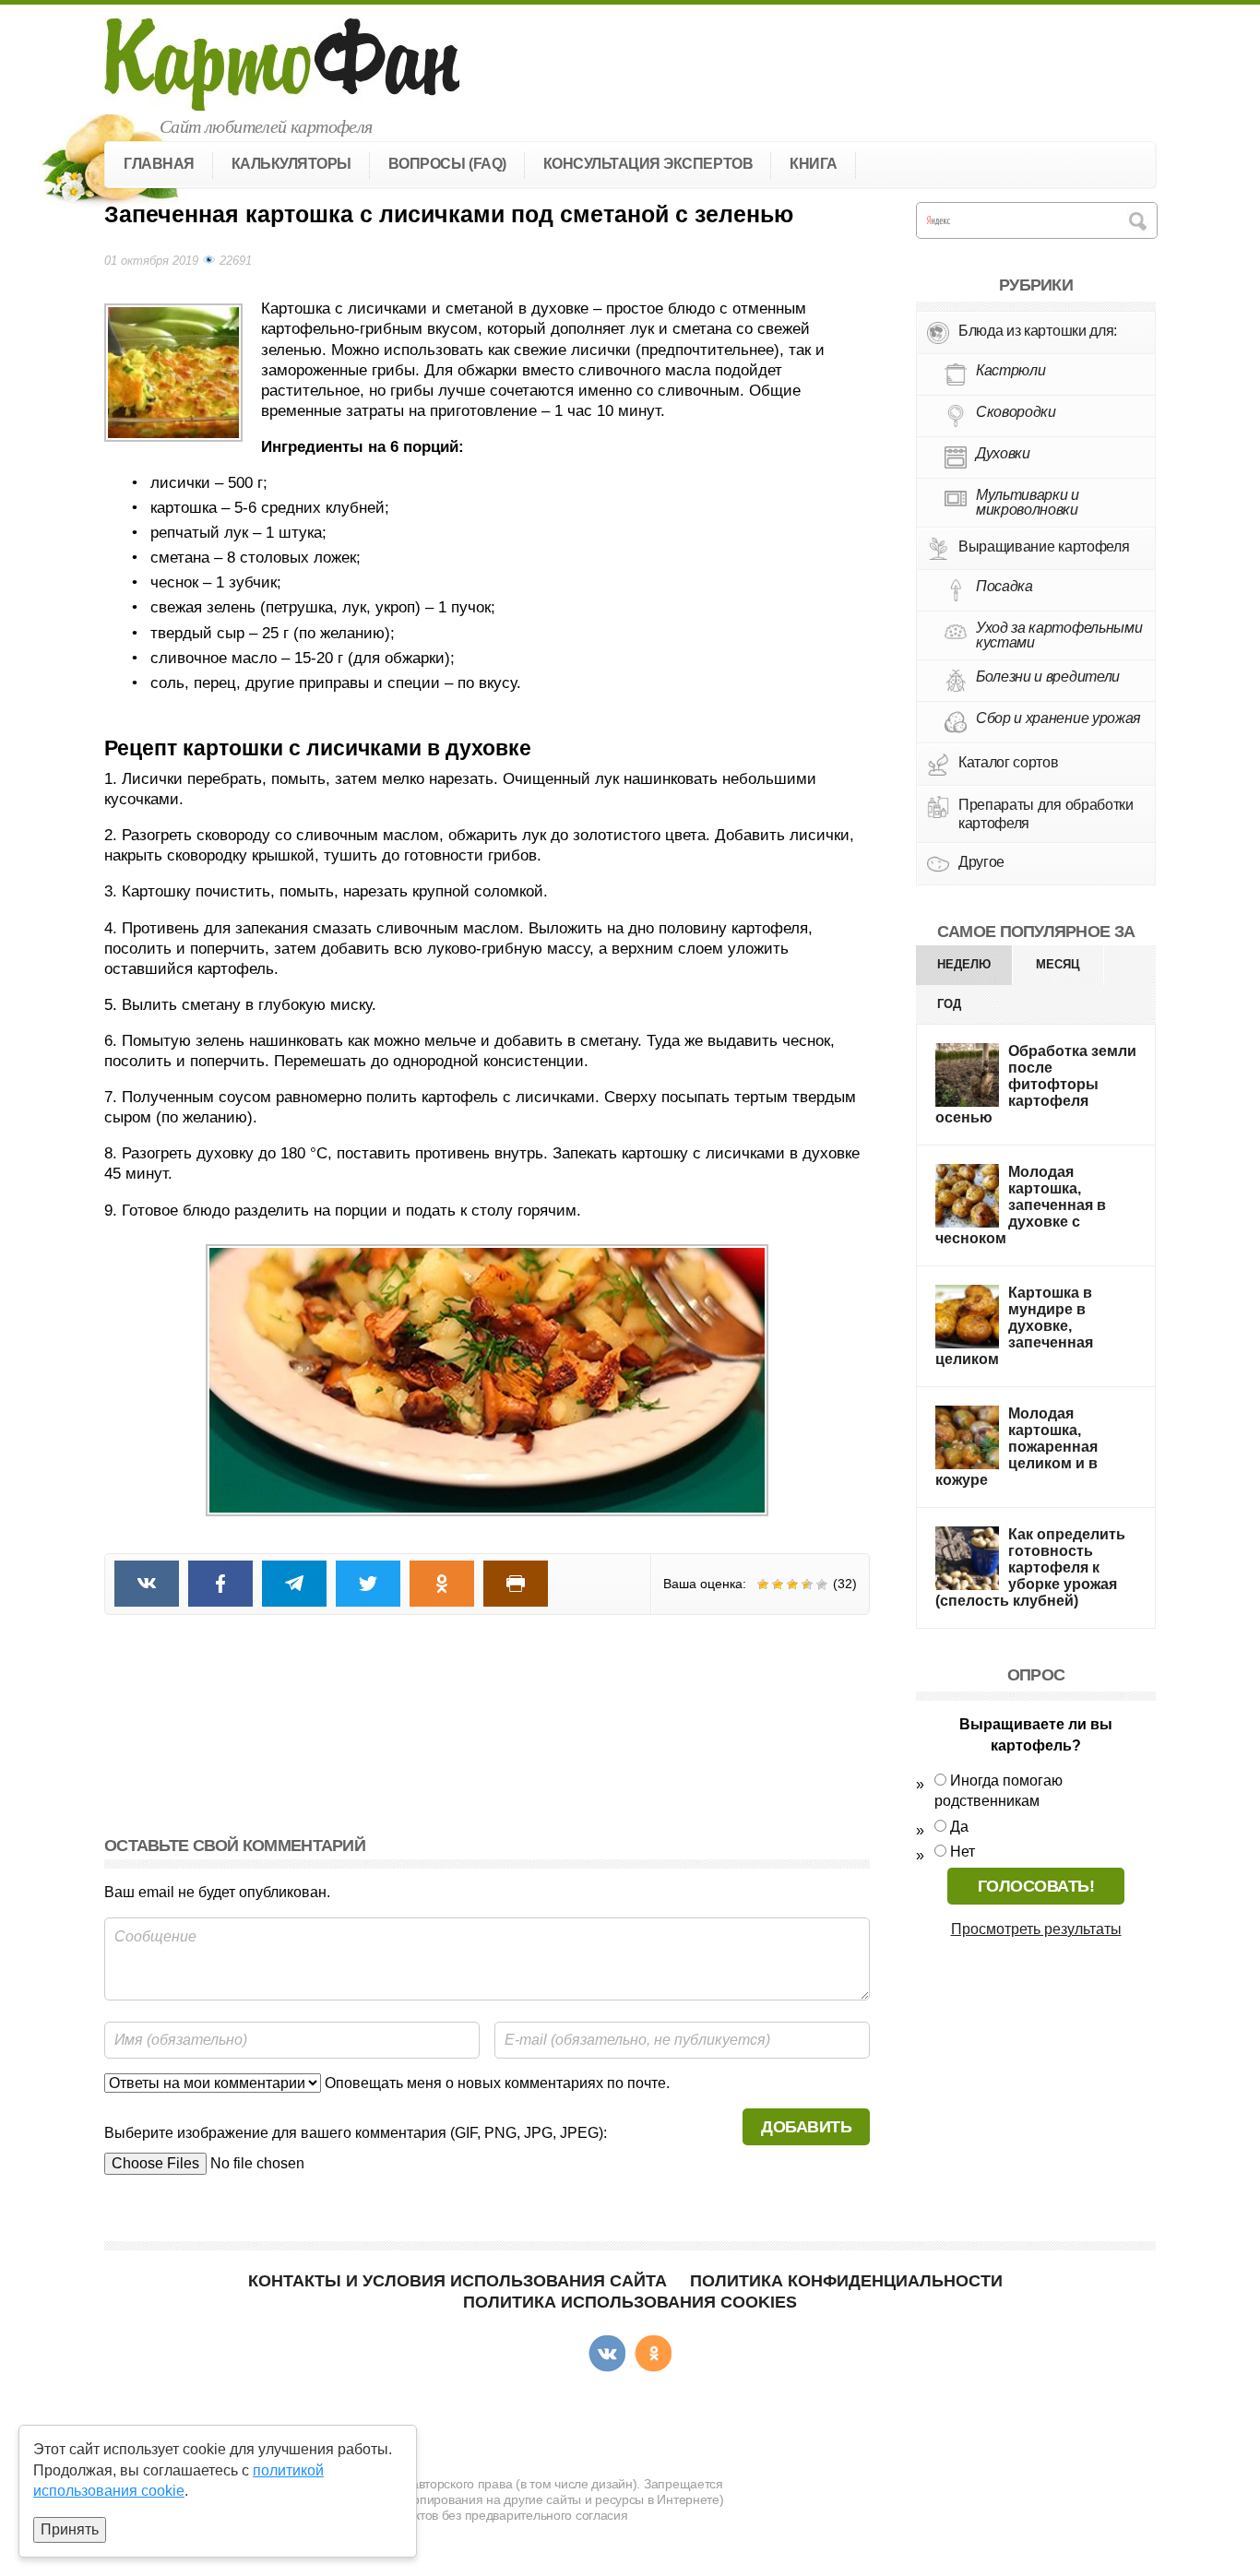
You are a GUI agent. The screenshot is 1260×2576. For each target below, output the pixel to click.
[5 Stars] (822, 1585)
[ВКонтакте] (607, 2354)
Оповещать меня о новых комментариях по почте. (495, 2083)
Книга (814, 164)
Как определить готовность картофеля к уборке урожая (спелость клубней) (1030, 1567)
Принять (70, 2529)
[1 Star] (763, 1585)
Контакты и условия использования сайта (458, 2281)
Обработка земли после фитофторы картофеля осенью (1036, 1084)
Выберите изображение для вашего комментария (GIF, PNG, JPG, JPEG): (356, 2133)
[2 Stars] (778, 1585)
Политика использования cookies (630, 2302)
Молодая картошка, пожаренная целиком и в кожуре (1016, 1447)
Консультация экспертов (648, 164)
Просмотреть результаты (1036, 1929)
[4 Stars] (807, 1585)
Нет (963, 1852)
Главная (159, 164)
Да (959, 1827)
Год (949, 1004)
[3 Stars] (792, 1585)
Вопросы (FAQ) (447, 164)
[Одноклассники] (653, 2354)
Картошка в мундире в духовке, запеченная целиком (1014, 1326)
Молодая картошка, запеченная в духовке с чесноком (1021, 1205)
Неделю (964, 964)
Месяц (1058, 964)
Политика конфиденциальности (846, 2281)
